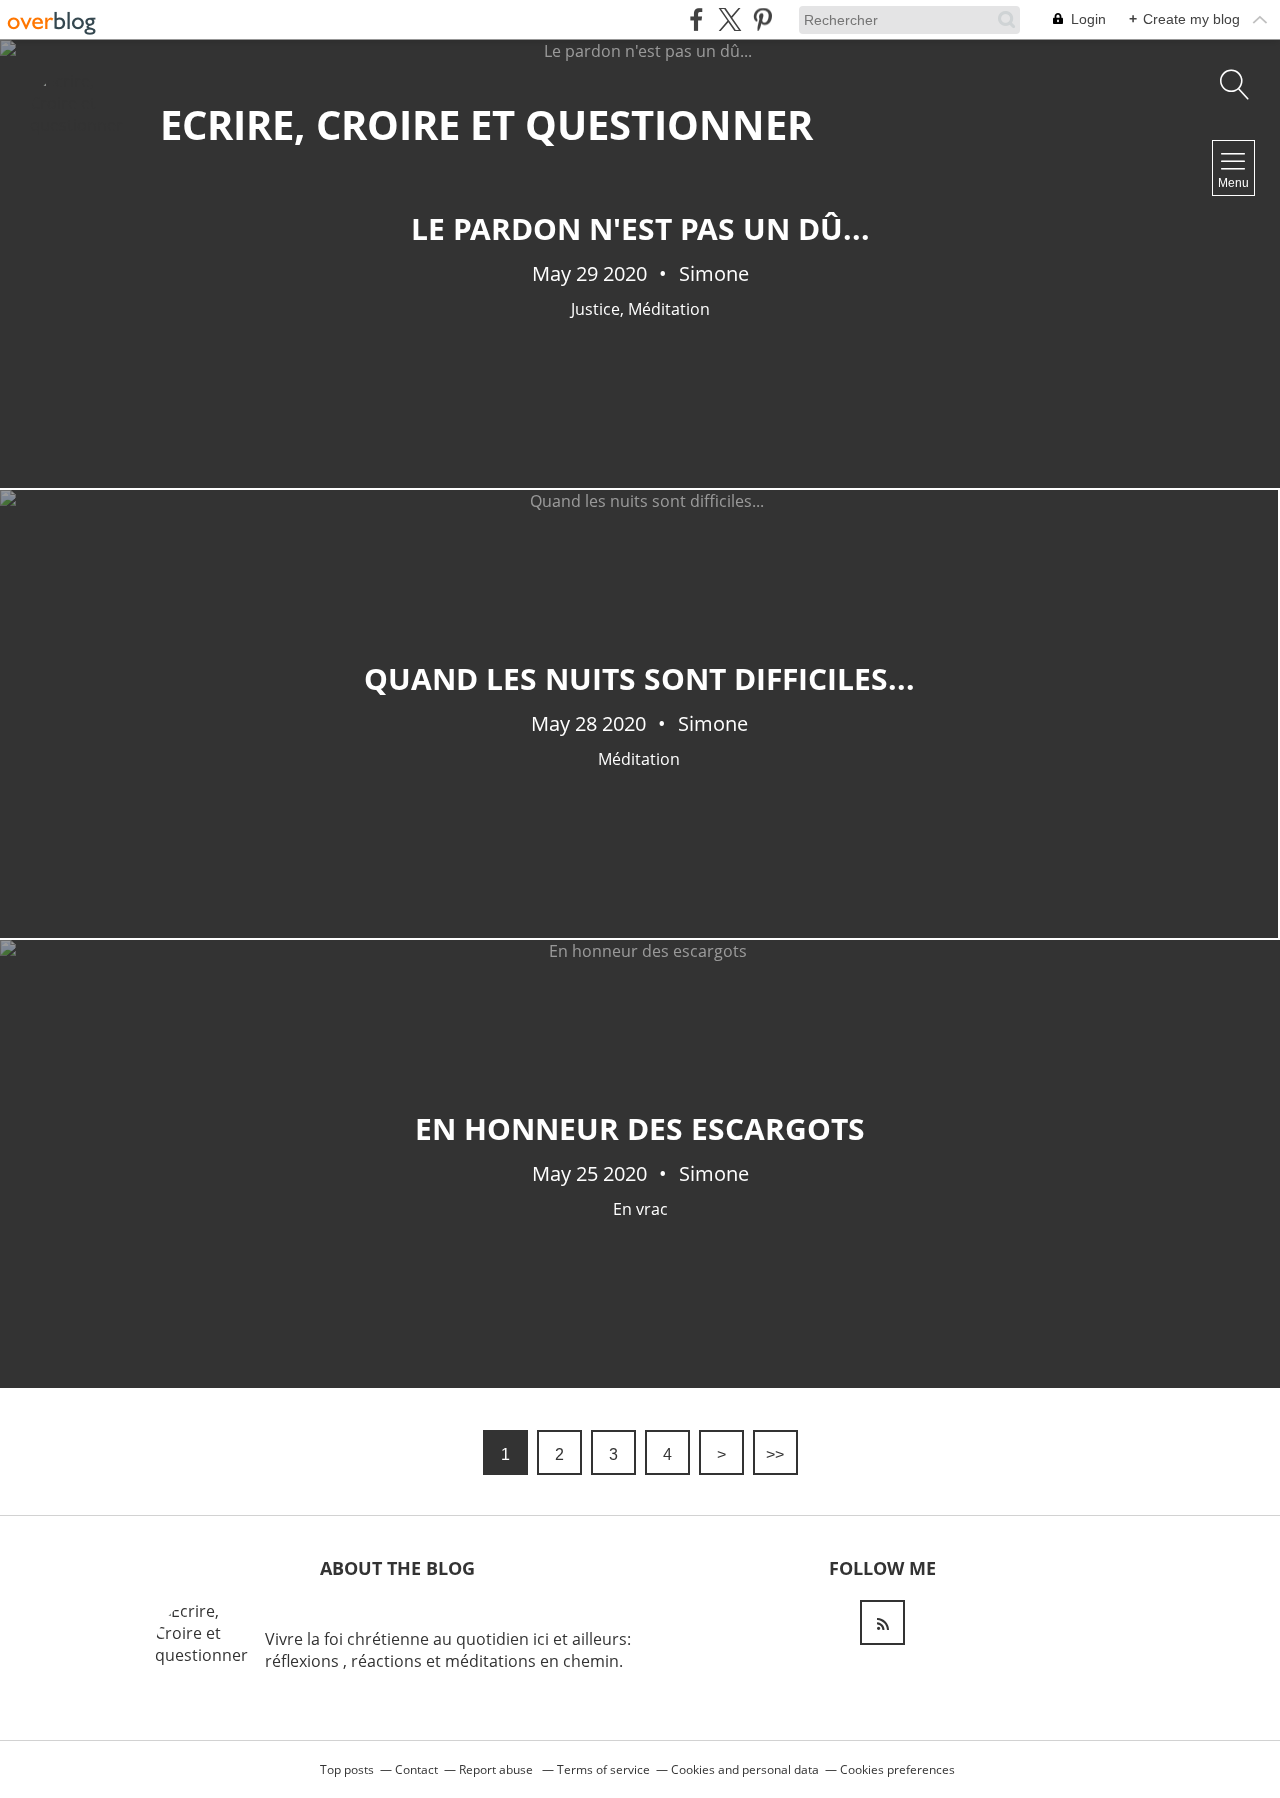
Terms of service (603, 1769)
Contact (416, 1769)
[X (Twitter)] (729, 19)
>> (775, 1454)
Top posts (347, 1769)
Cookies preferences (897, 1769)
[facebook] (696, 19)
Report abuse (497, 1769)
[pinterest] (762, 19)
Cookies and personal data (745, 1769)
